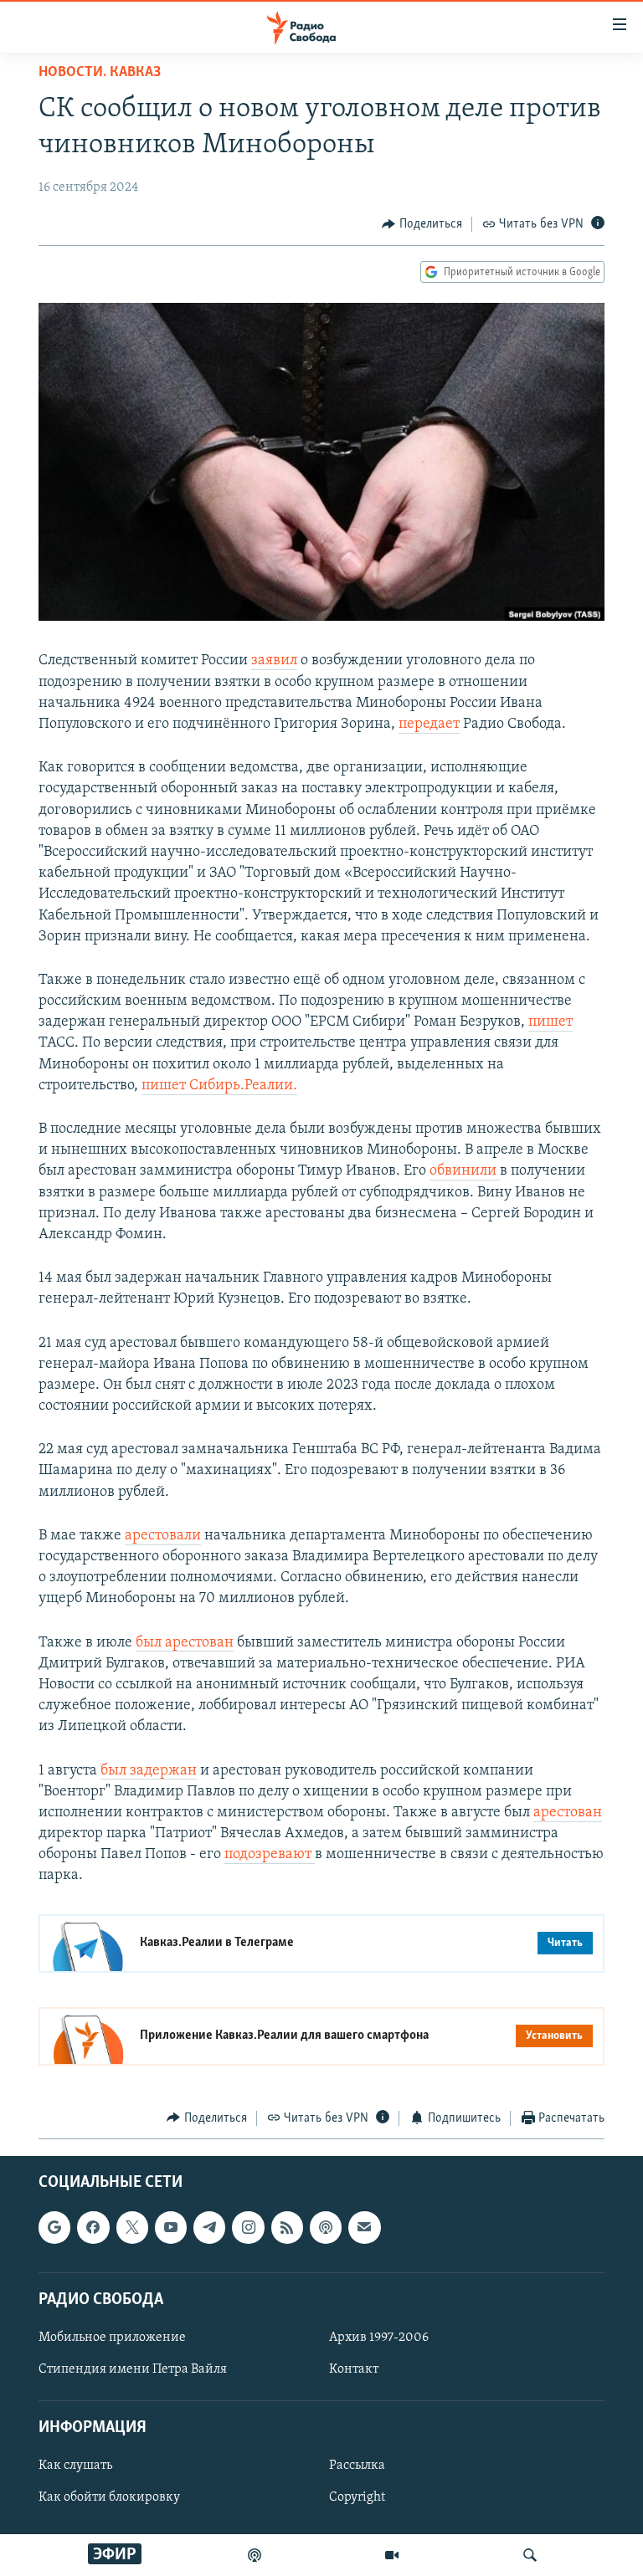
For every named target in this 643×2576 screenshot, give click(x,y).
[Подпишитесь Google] (54, 2227)
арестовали (163, 1536)
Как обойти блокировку (109, 2498)
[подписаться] (364, 2227)
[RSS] (287, 2227)
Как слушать (75, 2466)
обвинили (465, 1171)
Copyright (357, 2498)
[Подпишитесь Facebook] (93, 2227)
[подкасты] (255, 2555)
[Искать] (530, 2555)
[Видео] (392, 2555)
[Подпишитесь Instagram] (248, 2227)
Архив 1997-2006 (379, 2338)
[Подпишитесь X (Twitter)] (132, 2227)
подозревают (270, 1855)
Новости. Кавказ (100, 73)
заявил (274, 661)
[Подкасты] (326, 2227)
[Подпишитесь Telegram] (209, 2227)
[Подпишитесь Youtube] (171, 2227)
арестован (568, 1813)
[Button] (422, 224)
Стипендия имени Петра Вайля (133, 2369)
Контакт (354, 2369)
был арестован (185, 1643)
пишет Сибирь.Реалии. (219, 1086)
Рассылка (357, 2466)
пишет (550, 1022)
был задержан (149, 1771)
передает (429, 725)
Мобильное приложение (112, 2338)
